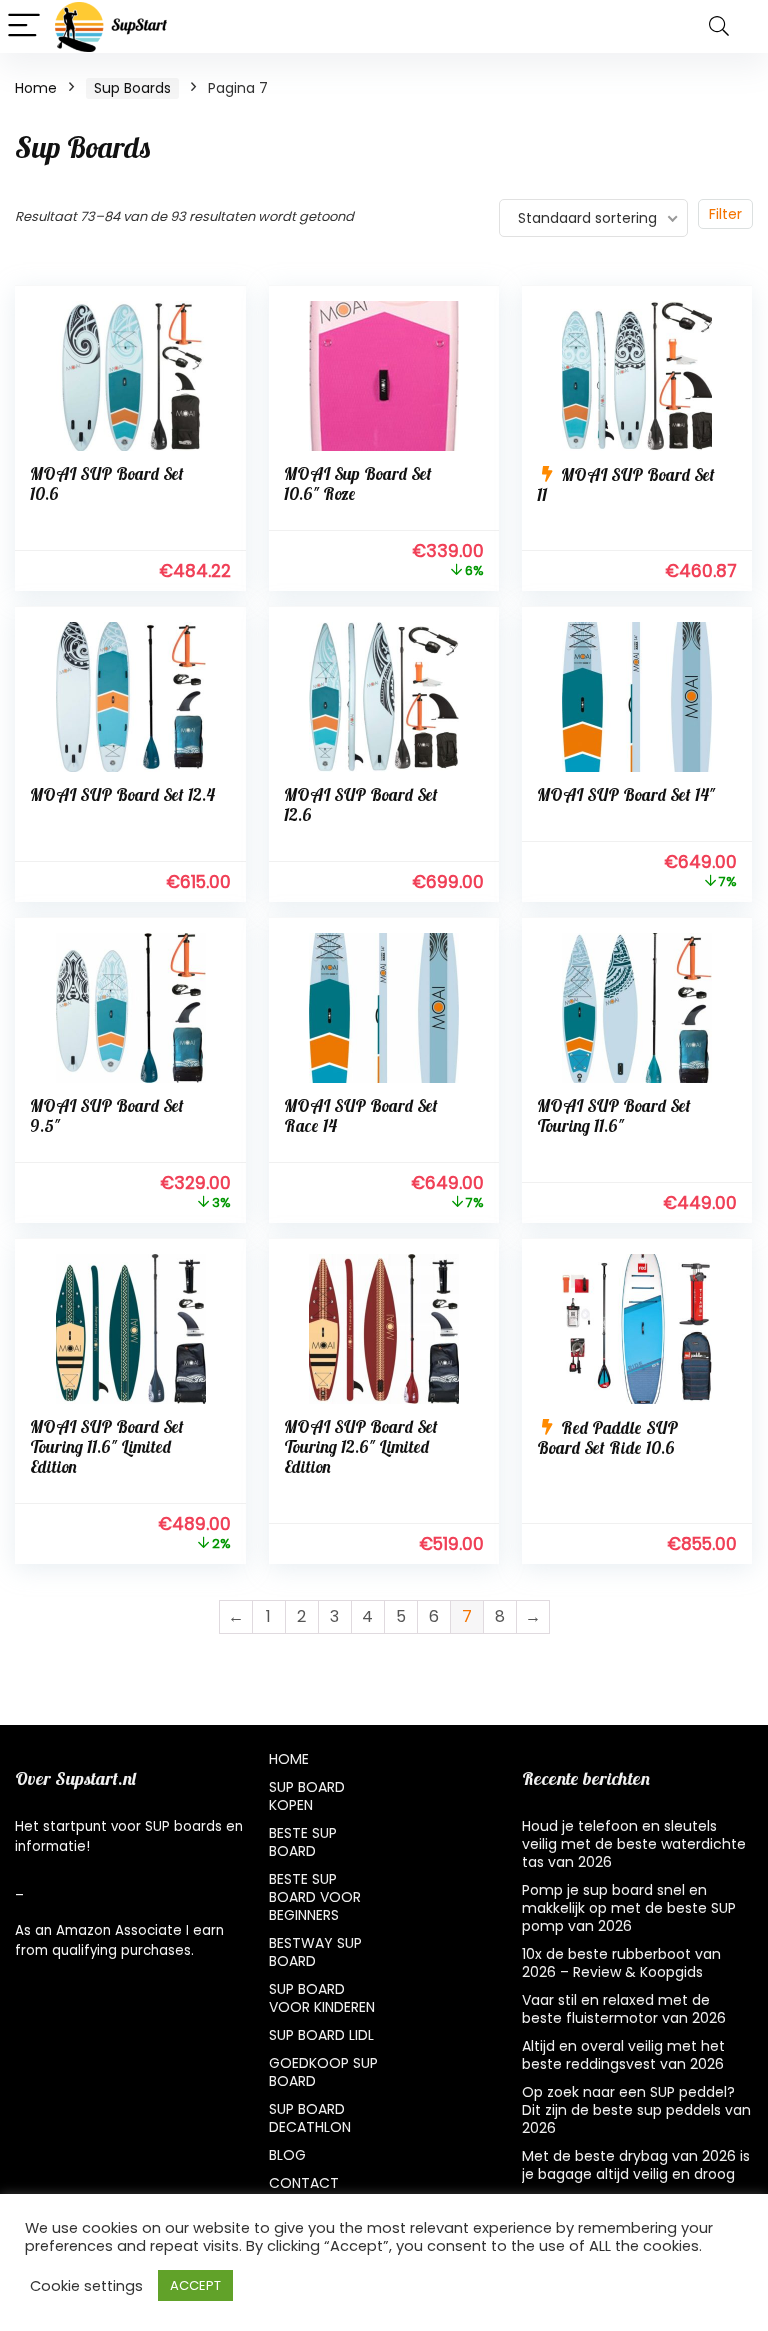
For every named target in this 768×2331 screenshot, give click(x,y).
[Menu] (24, 26)
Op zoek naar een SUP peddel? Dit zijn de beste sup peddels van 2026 (636, 2110)
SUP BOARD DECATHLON (310, 2118)
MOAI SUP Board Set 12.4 (122, 796)
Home (36, 88)
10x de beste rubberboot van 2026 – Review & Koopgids (621, 1963)
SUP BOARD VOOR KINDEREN (322, 1998)
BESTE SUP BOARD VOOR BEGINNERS (315, 1897)
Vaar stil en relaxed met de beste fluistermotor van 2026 (624, 2009)
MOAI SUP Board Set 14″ (626, 796)
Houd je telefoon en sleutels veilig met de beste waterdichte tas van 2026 (634, 1844)
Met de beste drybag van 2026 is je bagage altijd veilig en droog (636, 2165)
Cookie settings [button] (86, 2286)
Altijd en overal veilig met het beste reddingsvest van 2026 (623, 2055)
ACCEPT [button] (195, 2285)
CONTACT (304, 2183)
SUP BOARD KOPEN (307, 1796)
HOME (289, 1759)
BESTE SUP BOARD (303, 1842)
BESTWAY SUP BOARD (315, 1952)
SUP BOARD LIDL (321, 2035)
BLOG (287, 2155)
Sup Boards (132, 88)
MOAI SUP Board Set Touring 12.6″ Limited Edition (361, 1448)
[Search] (719, 26)
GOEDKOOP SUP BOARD (323, 2072)
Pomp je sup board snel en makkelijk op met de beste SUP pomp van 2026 (629, 1908)
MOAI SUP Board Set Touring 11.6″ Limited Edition (107, 1448)
